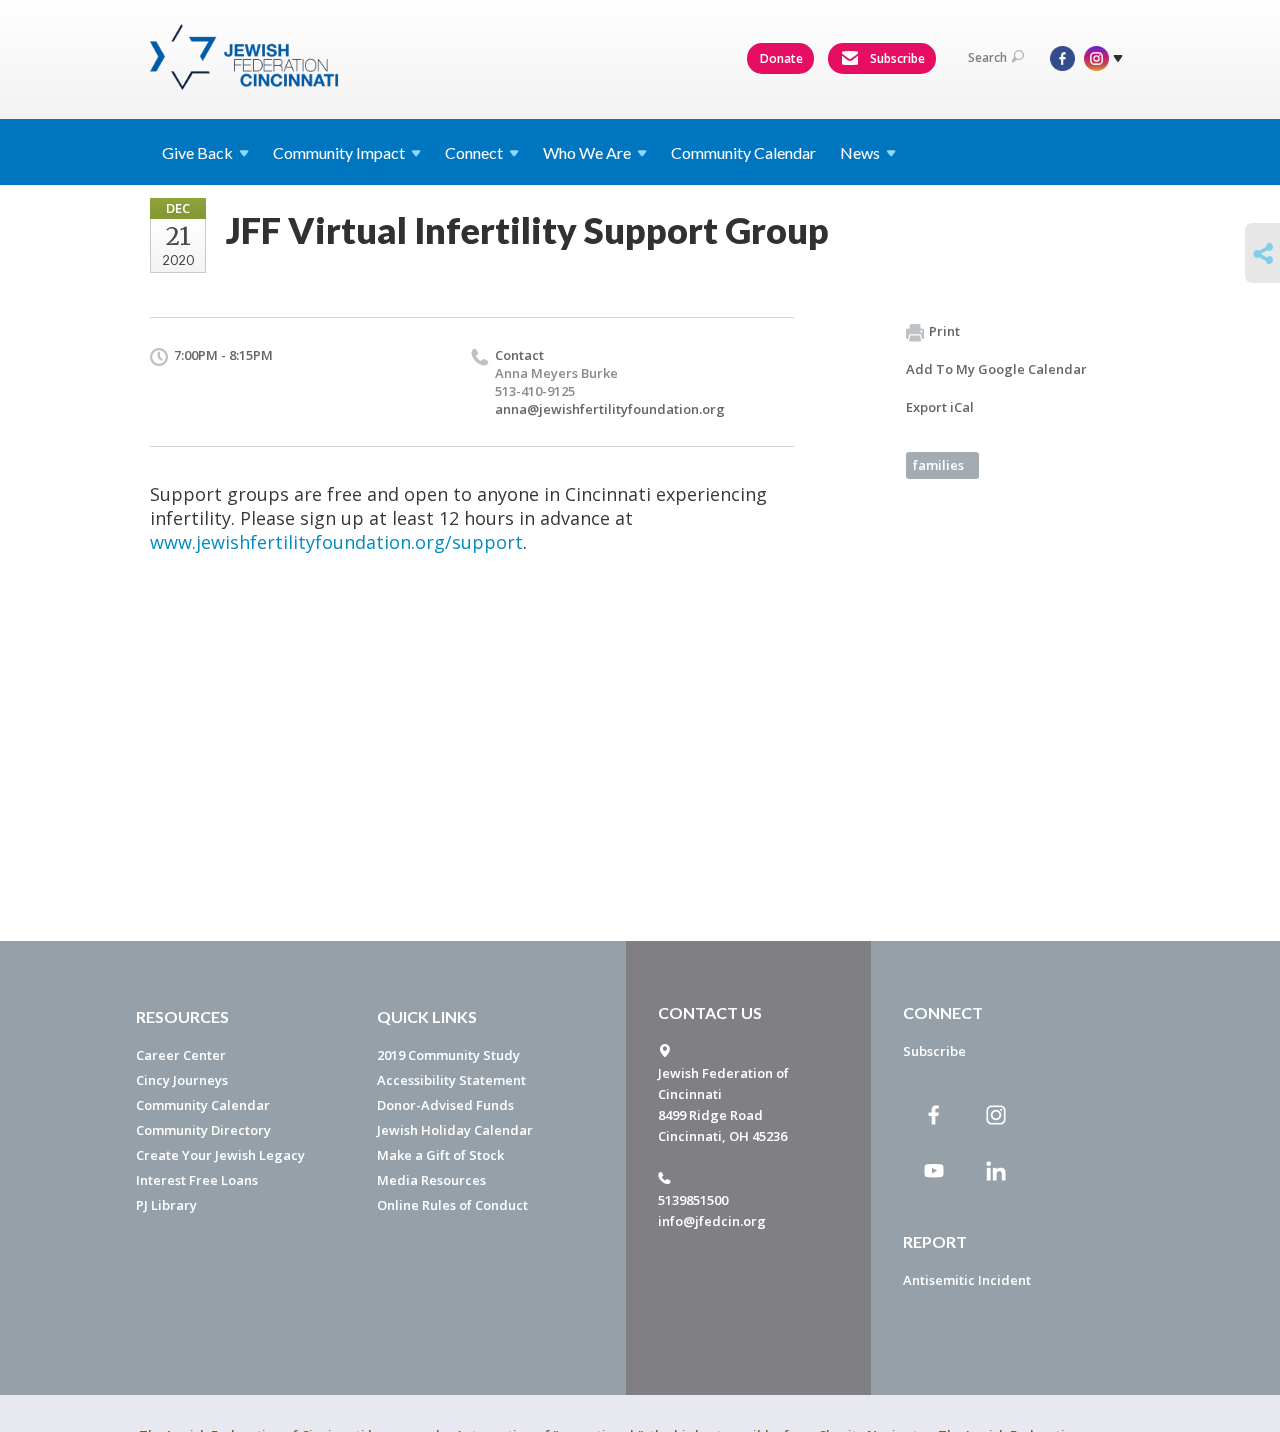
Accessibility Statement (451, 1080)
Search (987, 57)
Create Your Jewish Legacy (220, 1155)
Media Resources (431, 1180)
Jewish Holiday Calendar (455, 1130)
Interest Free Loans (197, 1180)
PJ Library (166, 1205)
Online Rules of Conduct (452, 1205)
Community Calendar (743, 152)
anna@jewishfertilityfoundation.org (610, 409)
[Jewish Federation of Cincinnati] (246, 57)
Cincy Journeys (182, 1080)
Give (197, 152)
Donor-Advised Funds (445, 1105)
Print (944, 331)
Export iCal (940, 407)
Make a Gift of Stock (440, 1155)
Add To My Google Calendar (996, 369)
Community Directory (203, 1130)
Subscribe (896, 58)
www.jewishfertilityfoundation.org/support (336, 542)
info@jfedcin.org (712, 1221)
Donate (781, 58)
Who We (587, 152)
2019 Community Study (448, 1055)
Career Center (181, 1055)
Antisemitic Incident (967, 1280)
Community (339, 152)
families (938, 465)
